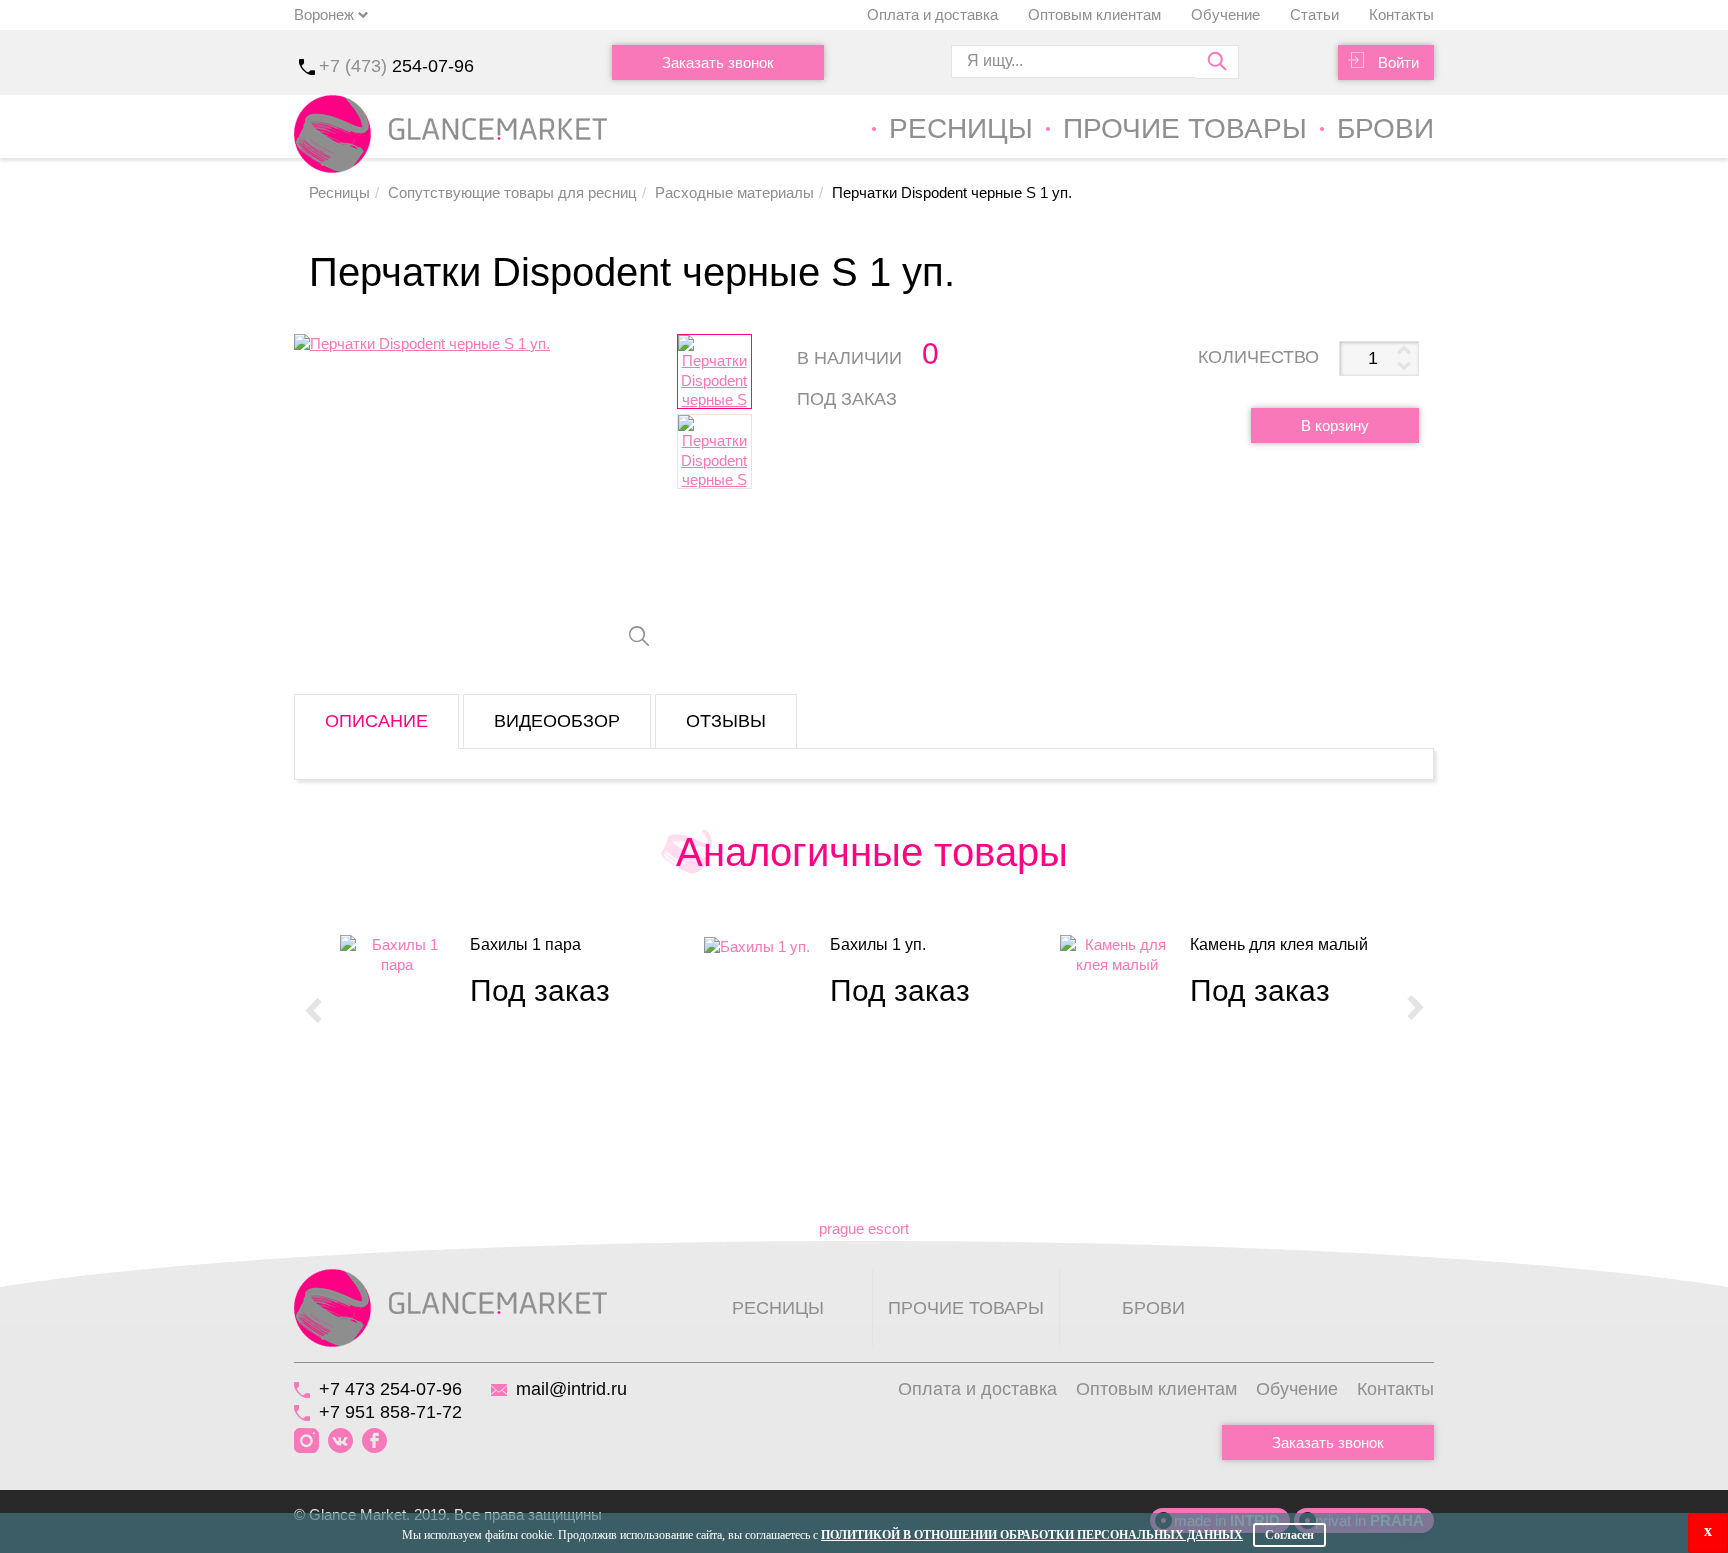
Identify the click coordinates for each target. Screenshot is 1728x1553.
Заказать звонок (718, 62)
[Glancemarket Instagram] (306, 1441)
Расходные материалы (734, 192)
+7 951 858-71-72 (390, 1412)
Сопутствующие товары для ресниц (512, 192)
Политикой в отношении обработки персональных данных (1032, 1535)
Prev (313, 1009)
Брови (1385, 128)
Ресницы (961, 128)
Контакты (1401, 14)
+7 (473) (396, 66)
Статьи (1314, 14)
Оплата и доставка (932, 14)
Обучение (1225, 14)
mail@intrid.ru (571, 1389)
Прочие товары (1185, 128)
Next (1415, 1009)
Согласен (1289, 1535)
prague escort (864, 1228)
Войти (1398, 62)
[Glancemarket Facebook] (374, 1441)
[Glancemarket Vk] (340, 1441)
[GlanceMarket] (450, 1306)
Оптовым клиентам (1094, 14)
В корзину (1335, 425)
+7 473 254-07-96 (390, 1389)
